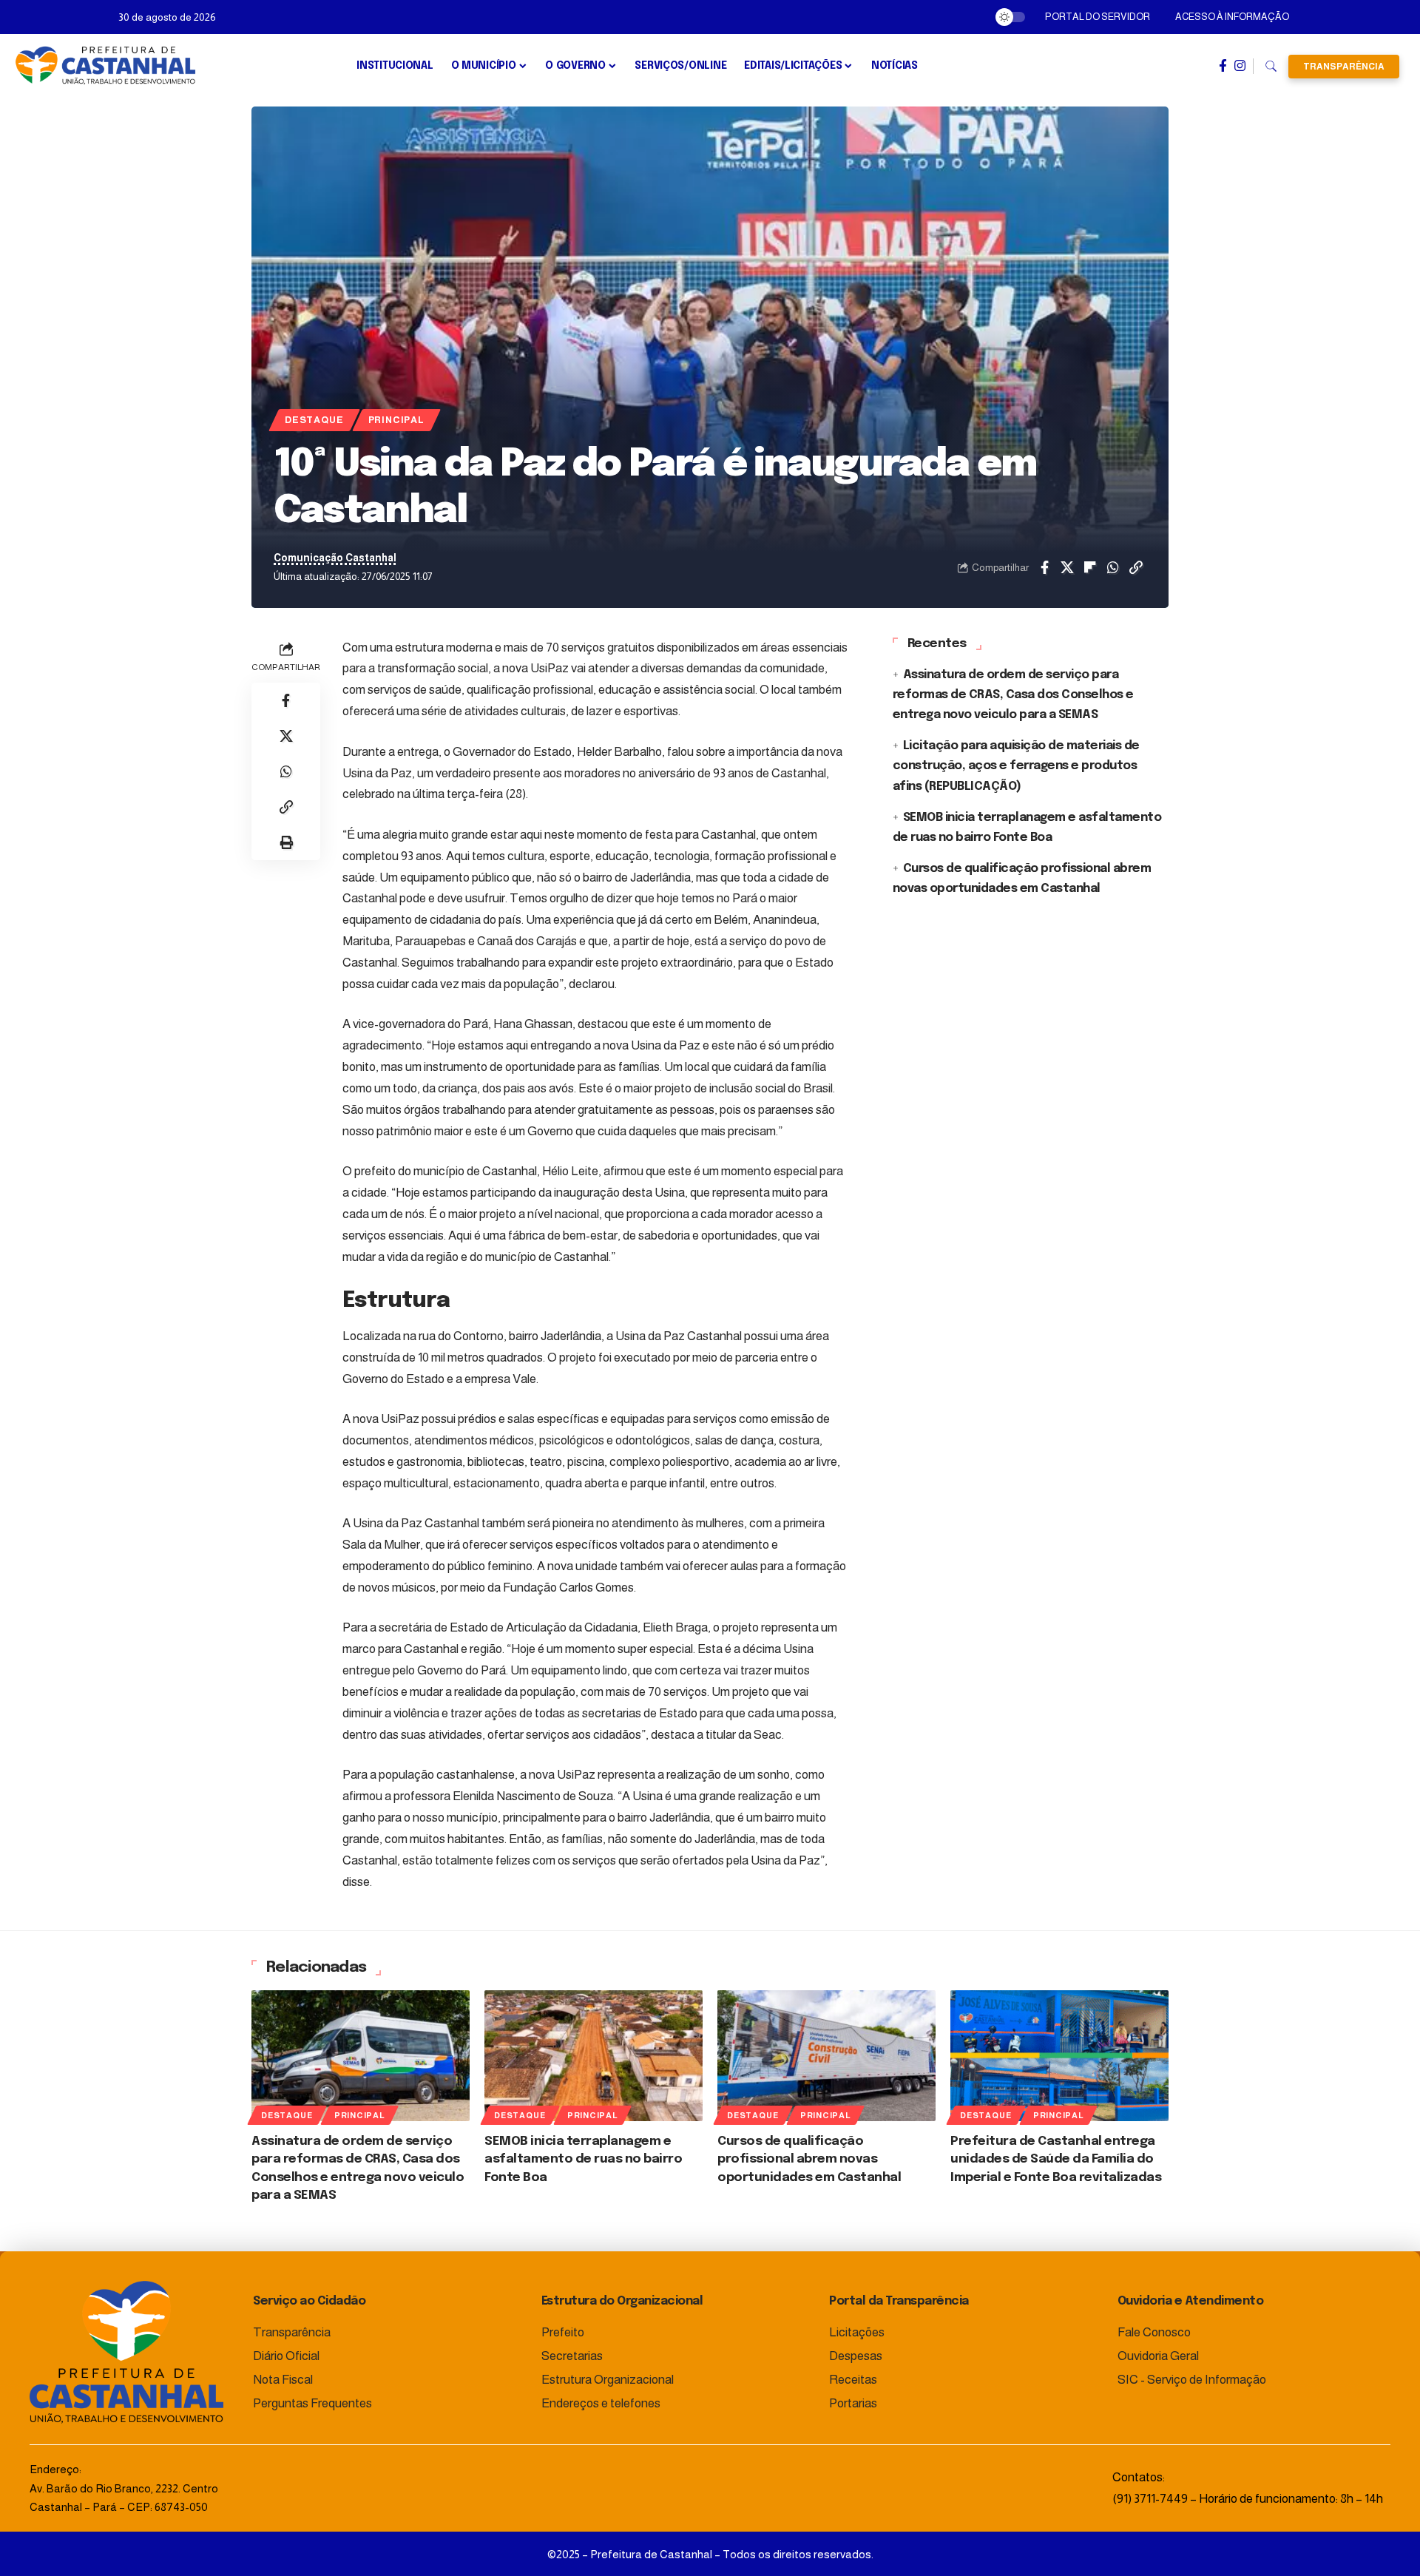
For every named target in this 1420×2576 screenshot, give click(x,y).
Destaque (314, 420)
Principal (396, 420)
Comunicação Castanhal (335, 558)
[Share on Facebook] (1044, 567)
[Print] (286, 842)
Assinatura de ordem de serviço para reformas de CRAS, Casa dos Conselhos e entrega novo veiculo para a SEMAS (1013, 695)
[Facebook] (1223, 66)
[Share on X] (1067, 567)
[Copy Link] (1136, 567)
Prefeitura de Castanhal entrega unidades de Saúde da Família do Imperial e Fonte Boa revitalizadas (1056, 2160)
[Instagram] (1240, 66)
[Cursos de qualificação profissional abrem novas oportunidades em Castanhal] (826, 2056)
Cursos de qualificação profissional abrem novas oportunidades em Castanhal (809, 2160)
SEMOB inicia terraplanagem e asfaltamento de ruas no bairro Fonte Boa (583, 2160)
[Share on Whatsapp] (1113, 567)
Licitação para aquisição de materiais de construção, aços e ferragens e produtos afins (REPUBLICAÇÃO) (1016, 766)
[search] (1271, 67)
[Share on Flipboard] (1090, 567)
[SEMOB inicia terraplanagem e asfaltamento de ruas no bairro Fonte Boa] (594, 2056)
